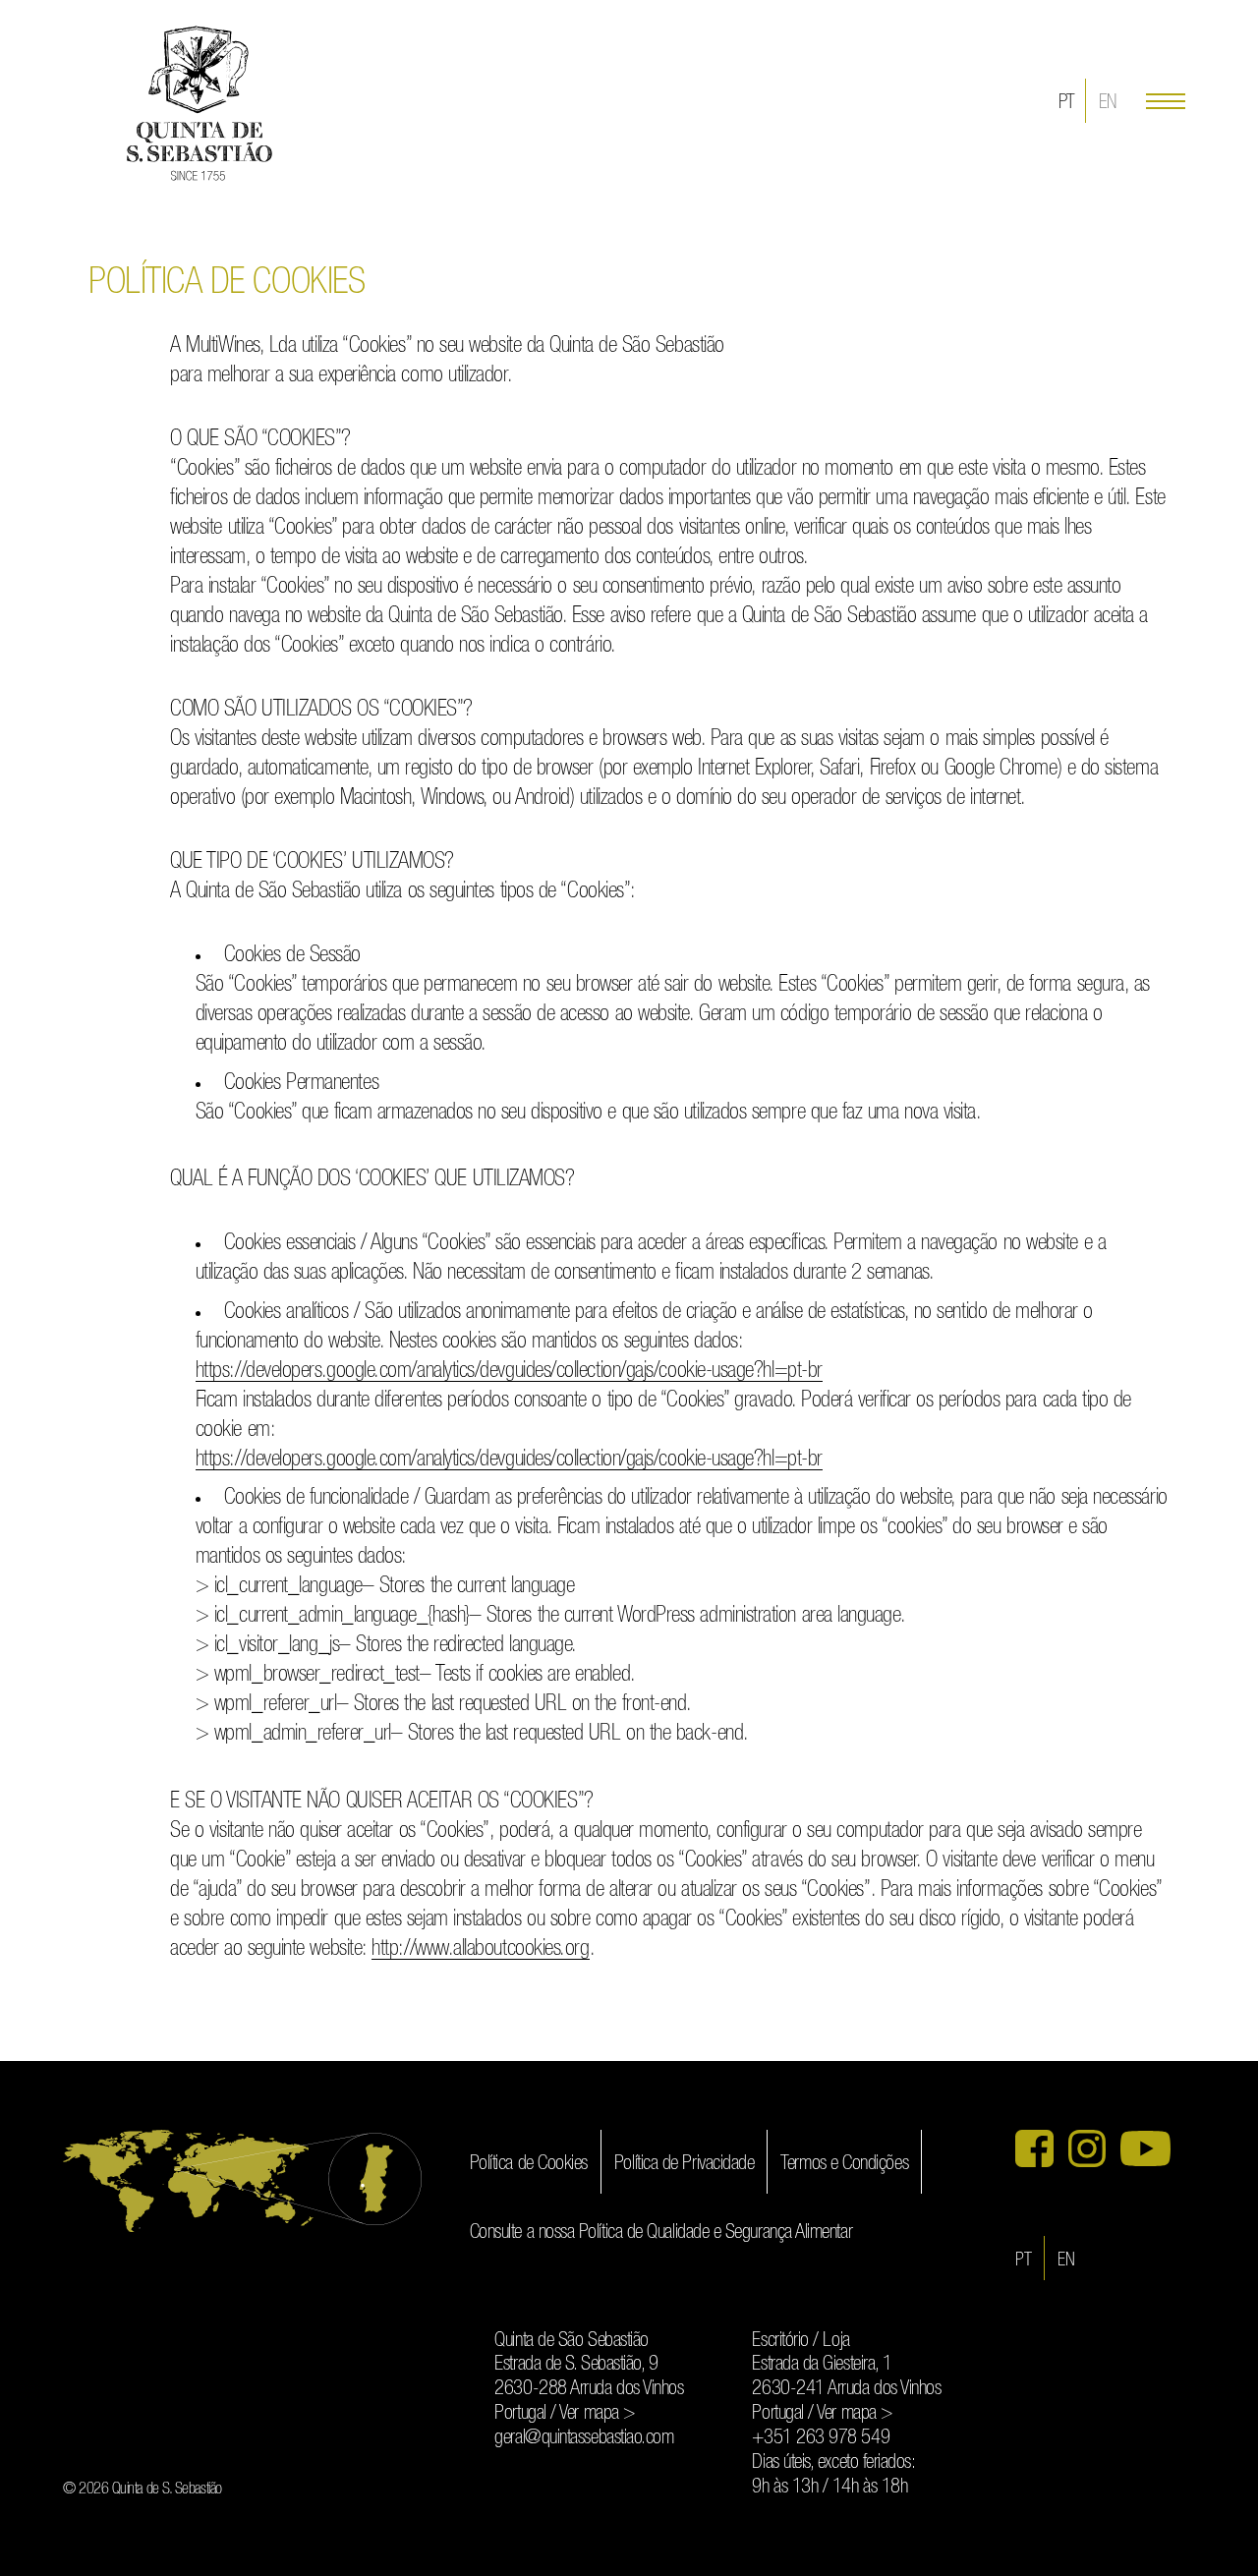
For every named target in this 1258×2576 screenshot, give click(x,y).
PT (1067, 103)
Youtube (1145, 2148)
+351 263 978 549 (821, 2438)
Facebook (1034, 2148)
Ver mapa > (597, 2413)
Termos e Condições (844, 2164)
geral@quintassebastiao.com (584, 2438)
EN (1108, 103)
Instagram (1087, 2148)
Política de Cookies (529, 2164)
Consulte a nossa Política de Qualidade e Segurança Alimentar (661, 2233)
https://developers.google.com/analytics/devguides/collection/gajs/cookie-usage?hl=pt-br (509, 1371)
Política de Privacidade (684, 2164)
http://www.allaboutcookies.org (480, 1949)
